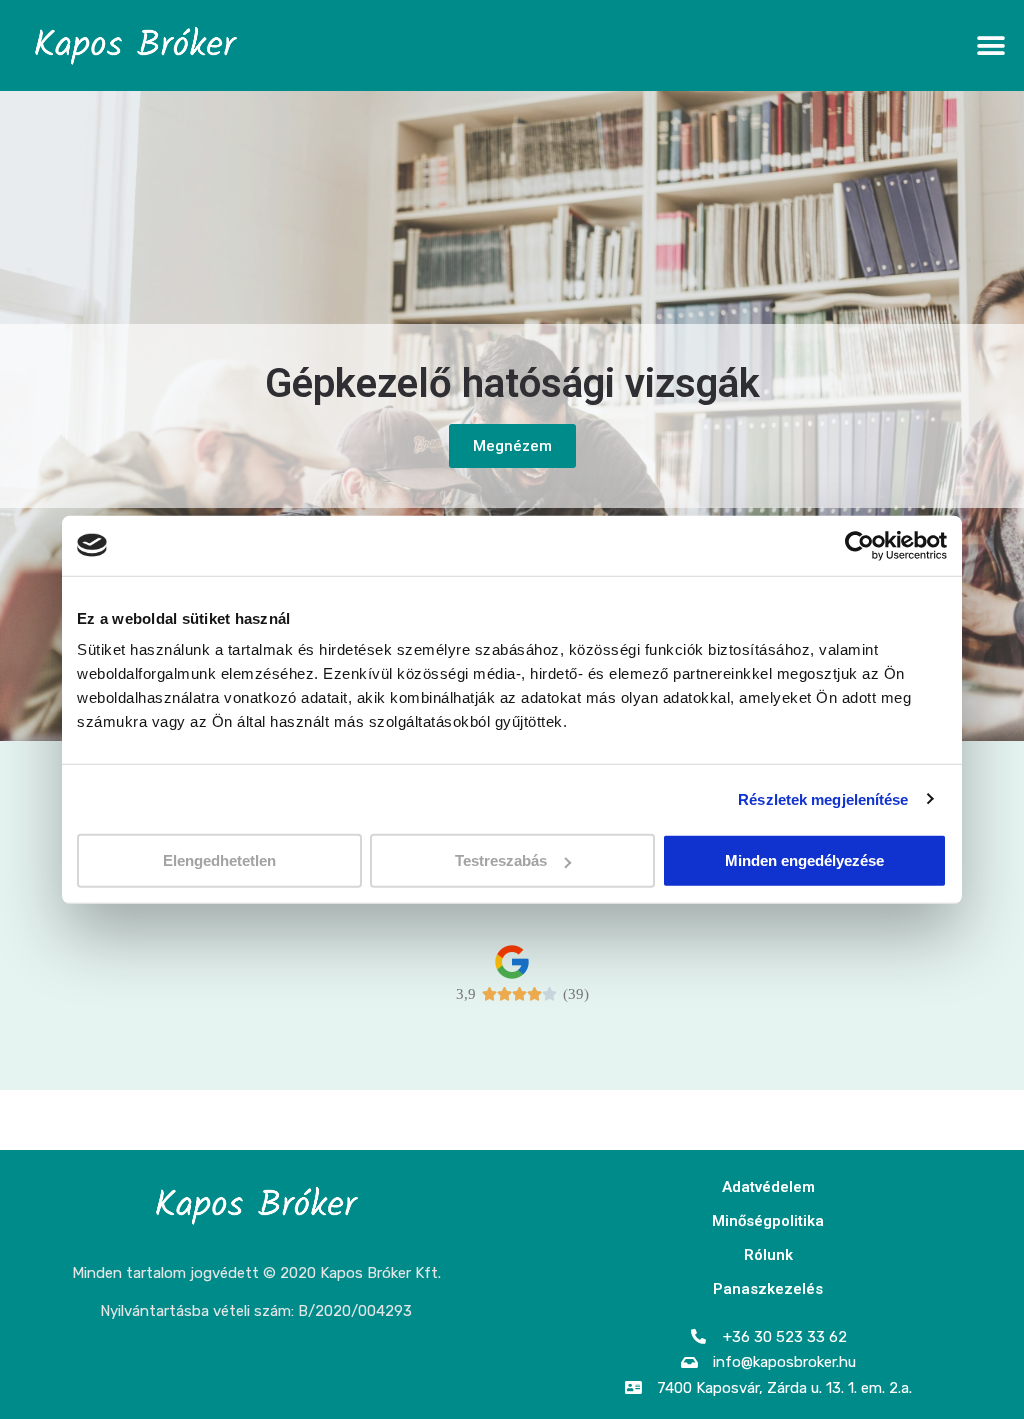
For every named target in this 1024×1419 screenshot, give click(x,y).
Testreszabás (501, 860)
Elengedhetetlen (219, 860)
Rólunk (768, 1255)
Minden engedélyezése (804, 860)
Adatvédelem (768, 1187)
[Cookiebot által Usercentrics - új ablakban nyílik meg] (859, 545)
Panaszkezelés (768, 1289)
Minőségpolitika (768, 1221)
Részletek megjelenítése (823, 798)
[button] (991, 45)
